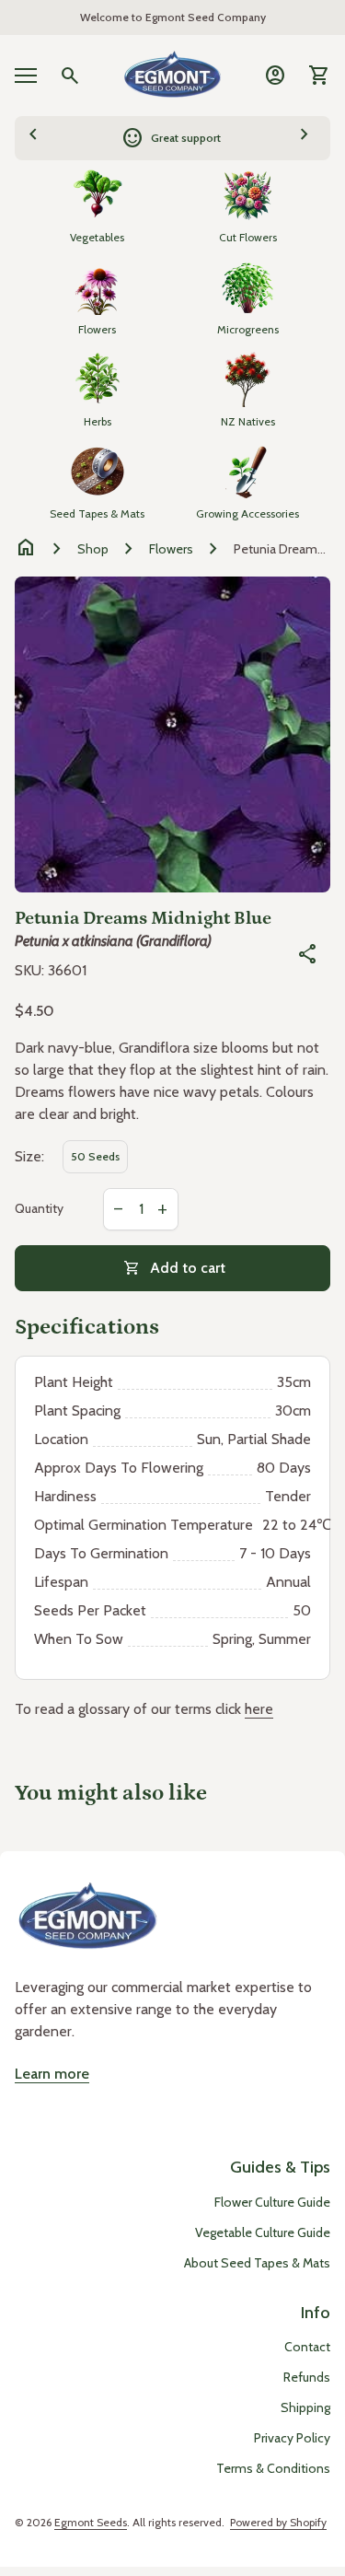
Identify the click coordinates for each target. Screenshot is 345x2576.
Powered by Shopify (278, 2522)
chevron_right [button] (305, 135)
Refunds (307, 2377)
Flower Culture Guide (272, 2202)
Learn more (52, 2074)
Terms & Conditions (273, 2468)
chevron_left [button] (33, 135)
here (259, 1709)
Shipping (305, 2407)
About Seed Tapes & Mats (257, 2263)
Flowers (171, 549)
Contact (307, 2347)
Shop (93, 549)
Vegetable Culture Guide (263, 2232)
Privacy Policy (292, 2438)
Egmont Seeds (91, 2522)
